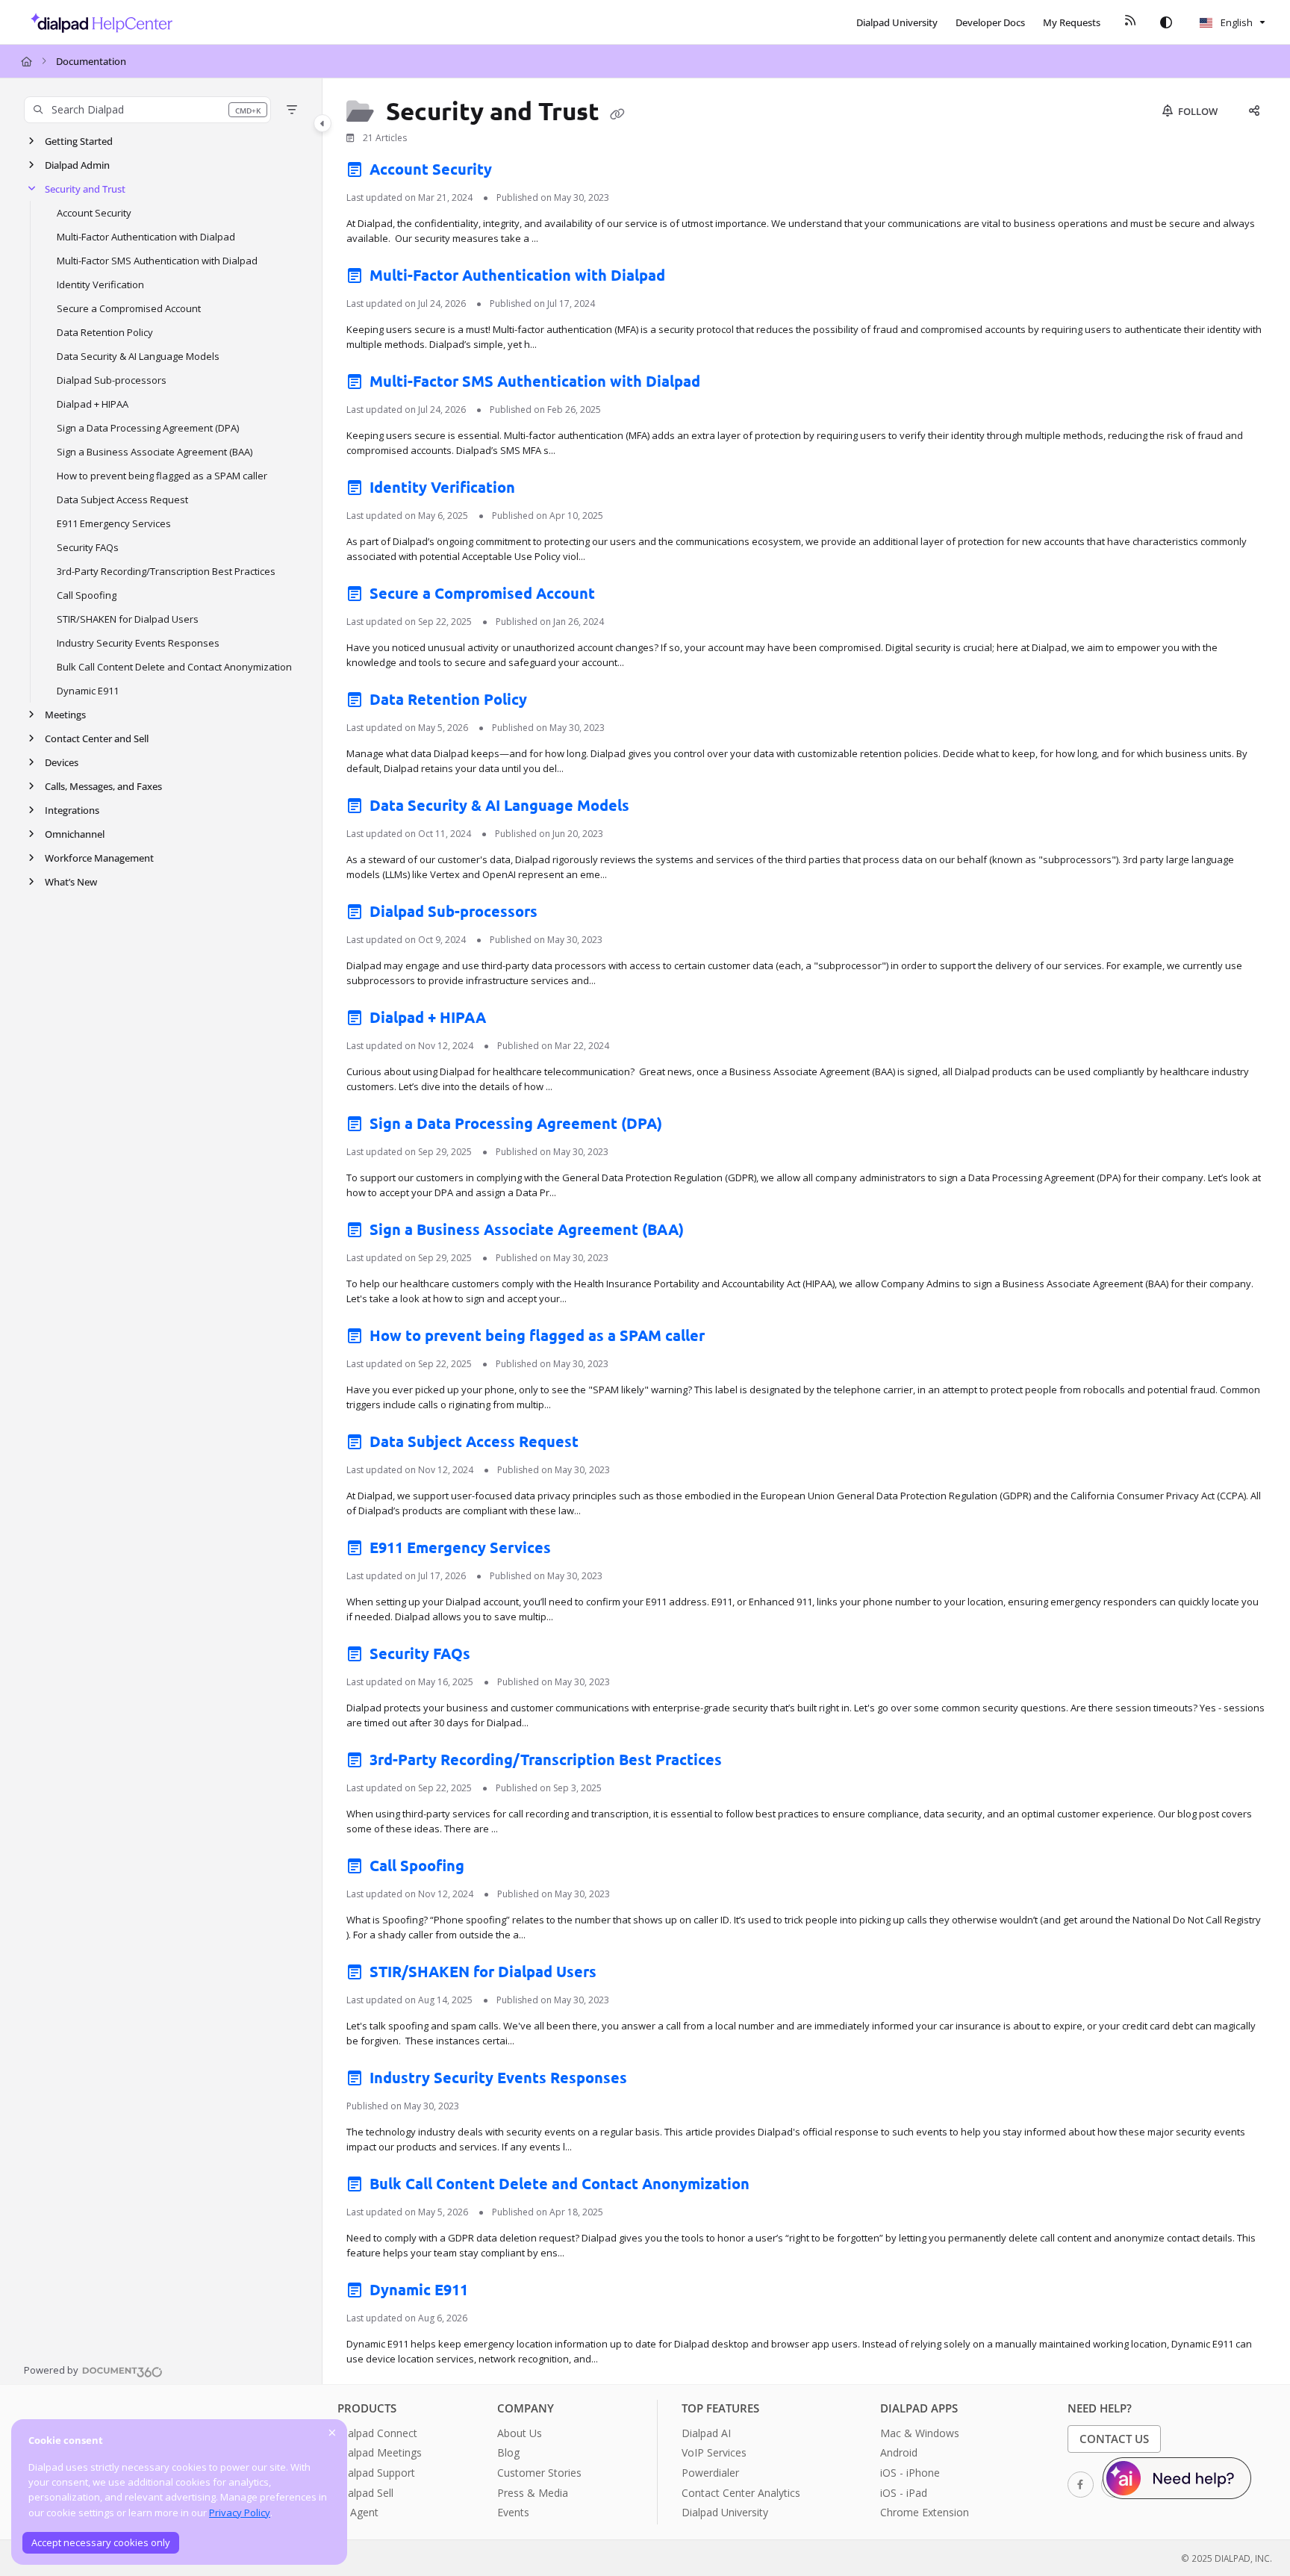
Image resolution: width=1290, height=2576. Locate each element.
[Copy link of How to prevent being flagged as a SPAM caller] (732, 1339)
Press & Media (533, 2493)
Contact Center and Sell (97, 738)
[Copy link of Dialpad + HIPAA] (514, 1021)
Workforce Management (99, 858)
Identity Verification (100, 284)
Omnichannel (75, 834)
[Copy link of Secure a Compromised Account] (623, 597)
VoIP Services (714, 2452)
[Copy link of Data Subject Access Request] (606, 1445)
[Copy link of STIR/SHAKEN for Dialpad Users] (624, 1975)
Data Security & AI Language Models (138, 356)
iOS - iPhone (910, 2473)
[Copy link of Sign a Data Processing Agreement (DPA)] (690, 1127)
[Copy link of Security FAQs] (498, 1657)
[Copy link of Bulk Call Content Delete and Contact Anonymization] (777, 2187)
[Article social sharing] (1254, 111)
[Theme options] (1166, 22)
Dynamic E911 (88, 691)
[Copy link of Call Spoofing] (492, 1869)
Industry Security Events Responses (138, 643)
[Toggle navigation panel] (322, 123)
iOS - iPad (904, 2493)
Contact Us (1114, 2439)
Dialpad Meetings (380, 2452)
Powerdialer (710, 2473)
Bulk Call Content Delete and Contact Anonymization (174, 667)
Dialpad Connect (377, 2433)
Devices (62, 762)
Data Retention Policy (105, 332)
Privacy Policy (240, 2513)
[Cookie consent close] (332, 2432)
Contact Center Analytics (741, 2493)
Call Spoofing (87, 595)
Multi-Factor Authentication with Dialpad (146, 237)
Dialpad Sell (365, 2493)
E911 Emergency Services (114, 523)
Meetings (65, 715)
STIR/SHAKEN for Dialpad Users (128, 619)
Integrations (72, 810)
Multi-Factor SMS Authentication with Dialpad (157, 261)
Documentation (91, 61)
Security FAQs (88, 547)
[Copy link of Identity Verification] (543, 491)
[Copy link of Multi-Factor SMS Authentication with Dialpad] (728, 385)
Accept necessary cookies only (101, 2542)
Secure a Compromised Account (129, 308)
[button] (147, 110)
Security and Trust (85, 189)
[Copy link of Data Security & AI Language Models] (657, 809)
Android (899, 2452)
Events (513, 2512)
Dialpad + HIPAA (93, 404)
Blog (508, 2452)
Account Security (94, 213)
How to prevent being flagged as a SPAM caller (162, 476)
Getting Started (79, 141)
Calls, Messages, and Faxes (103, 786)
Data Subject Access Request (122, 500)
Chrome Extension (925, 2512)
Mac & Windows (920, 2433)
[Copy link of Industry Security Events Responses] (655, 2081)
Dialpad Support (376, 2473)
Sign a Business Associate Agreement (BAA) (155, 452)
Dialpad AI (706, 2433)
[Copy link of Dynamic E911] (496, 2293)
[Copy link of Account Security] (520, 172)
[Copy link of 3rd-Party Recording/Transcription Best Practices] (750, 1763)
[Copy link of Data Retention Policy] (555, 703)
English (1236, 22)
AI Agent (358, 2512)
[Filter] (292, 110)
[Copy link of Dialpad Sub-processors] (565, 915)
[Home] (97, 22)
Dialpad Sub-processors (112, 380)
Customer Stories (539, 2473)
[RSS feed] (1130, 22)
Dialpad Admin (77, 165)
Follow (1197, 111)
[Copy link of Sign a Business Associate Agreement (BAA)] (711, 1233)
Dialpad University (725, 2512)
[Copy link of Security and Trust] (617, 113)
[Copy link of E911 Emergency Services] (579, 1551)
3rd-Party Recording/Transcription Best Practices (166, 571)
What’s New (71, 882)
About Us (520, 2433)
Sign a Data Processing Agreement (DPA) (148, 428)
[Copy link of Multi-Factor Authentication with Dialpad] (693, 279)
